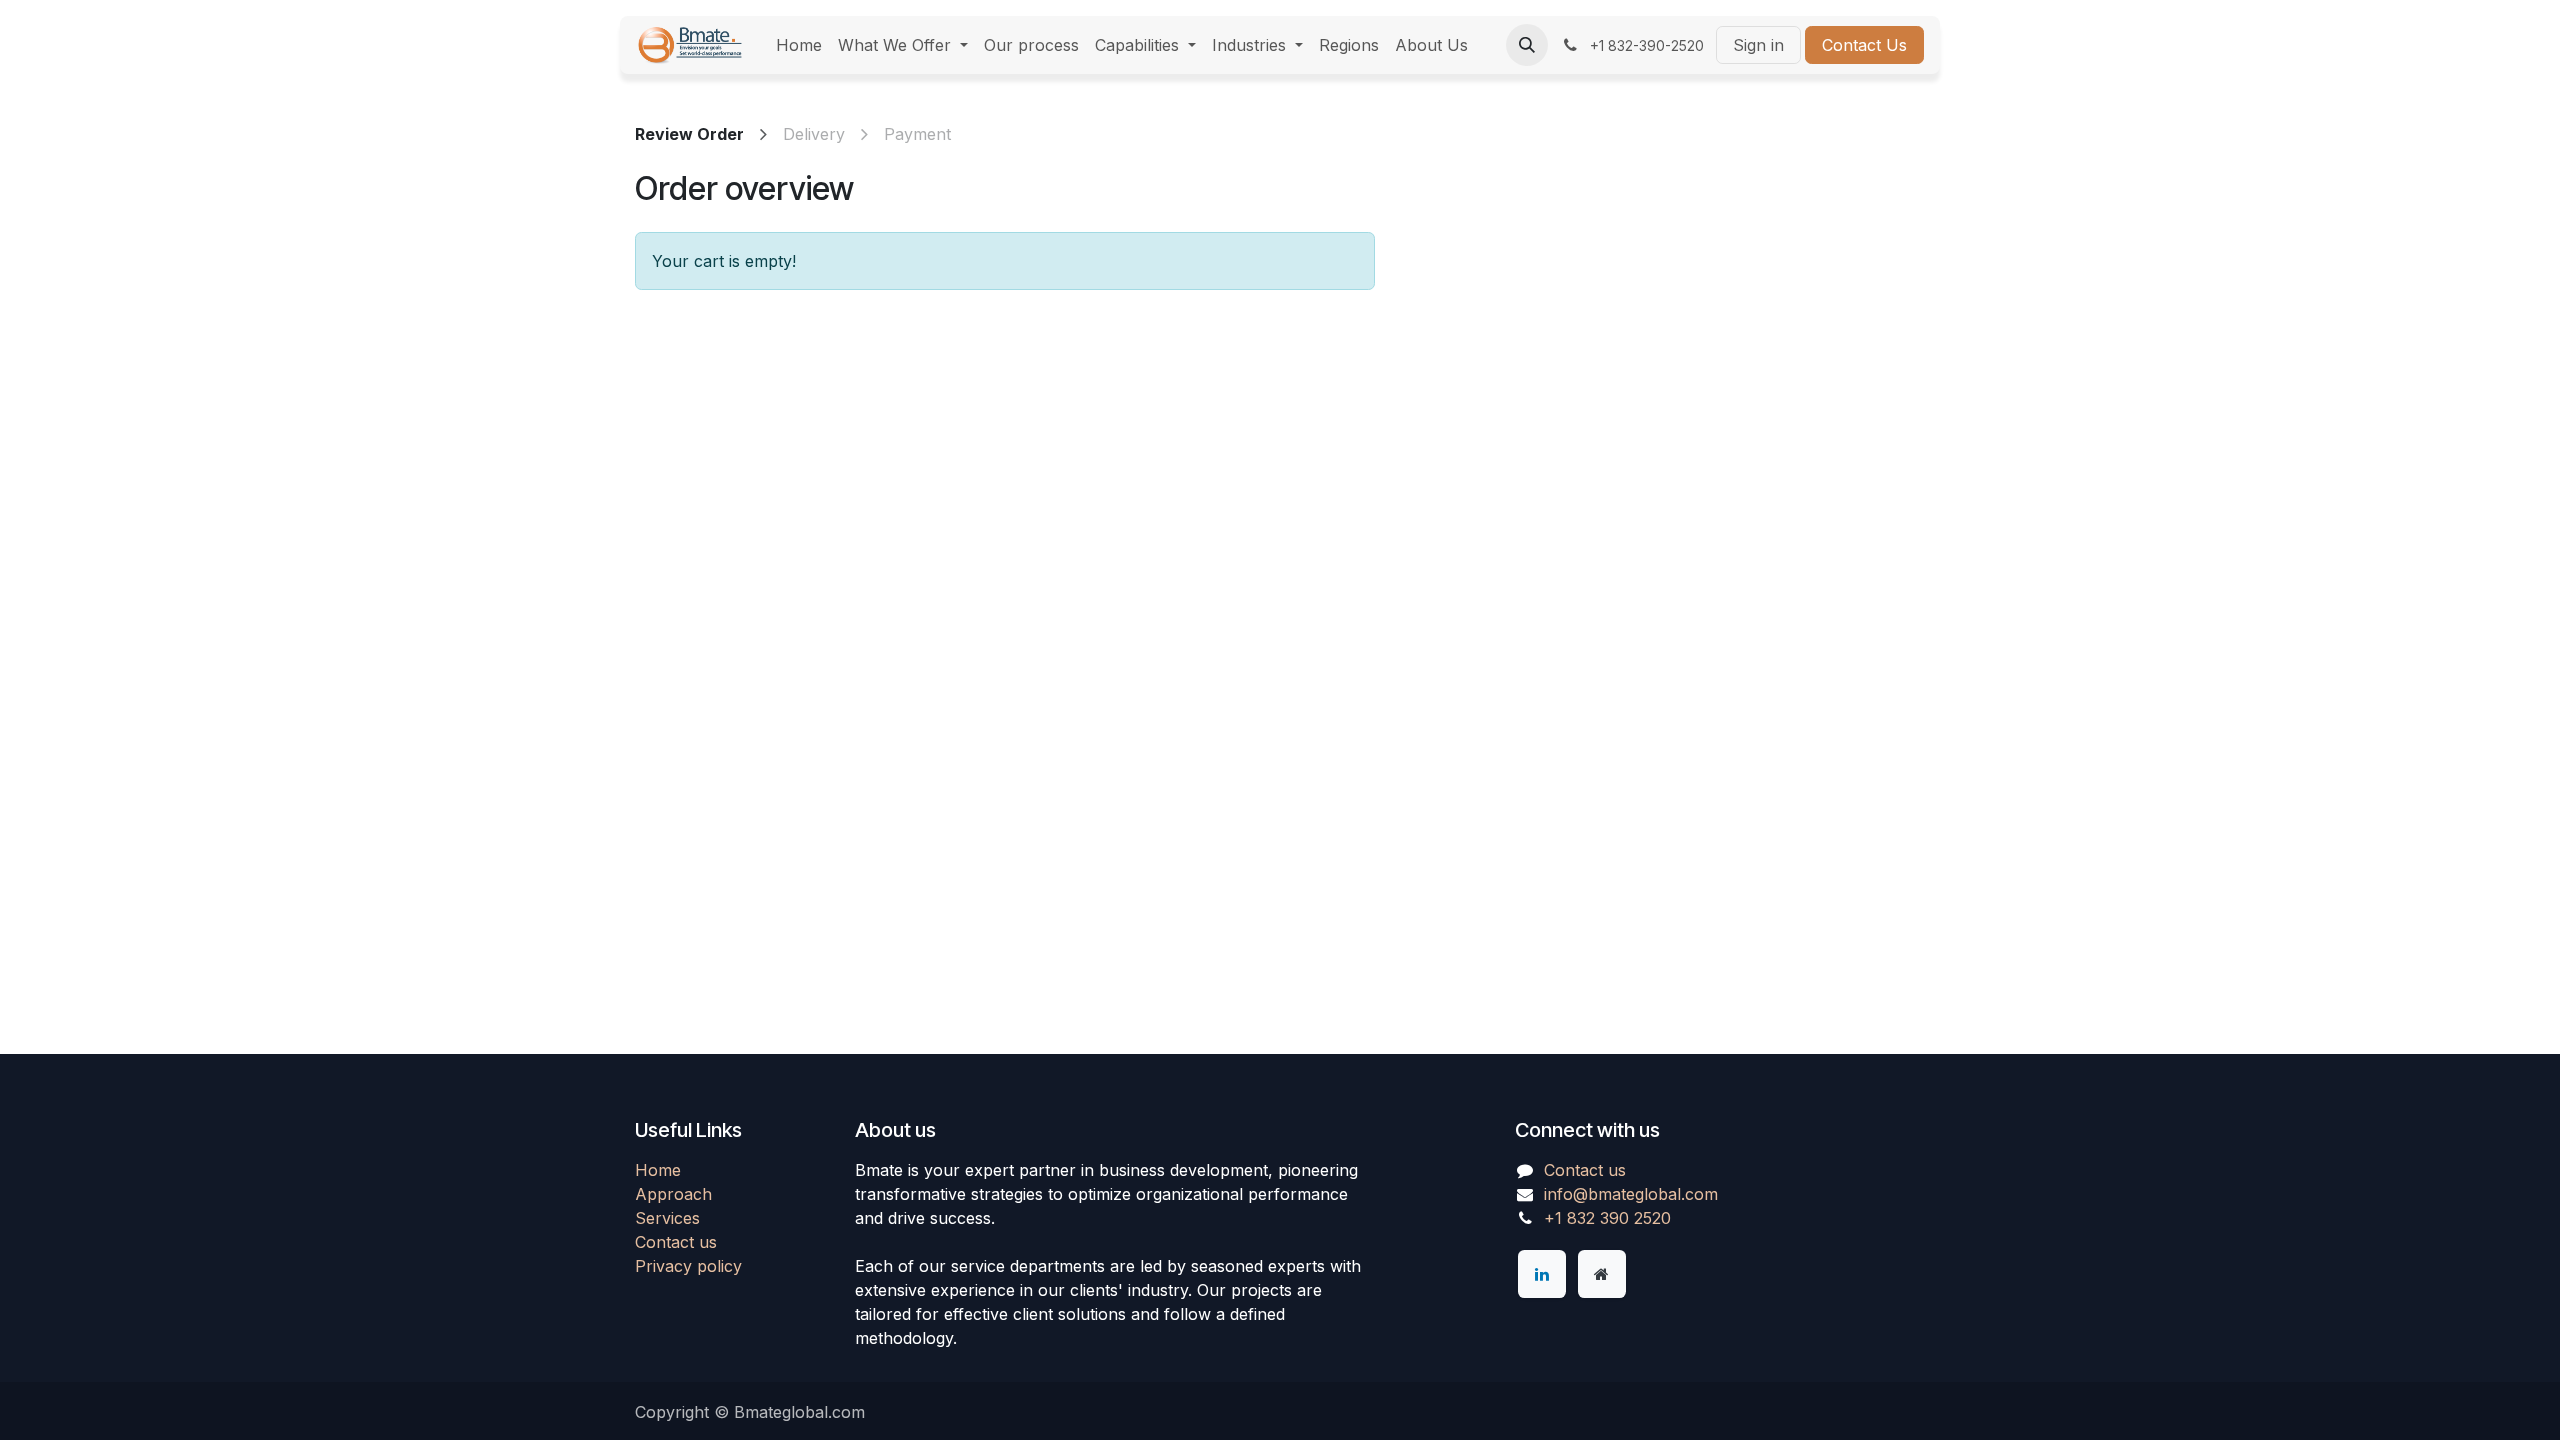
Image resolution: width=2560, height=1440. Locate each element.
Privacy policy (688, 1266)
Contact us (676, 1242)
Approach (673, 1194)
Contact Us (1864, 45)
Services (667, 1218)
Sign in (1758, 45)
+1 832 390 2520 (1607, 1218)
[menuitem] (799, 45)
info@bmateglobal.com (1631, 1194)
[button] (1527, 45)
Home (658, 1170)
